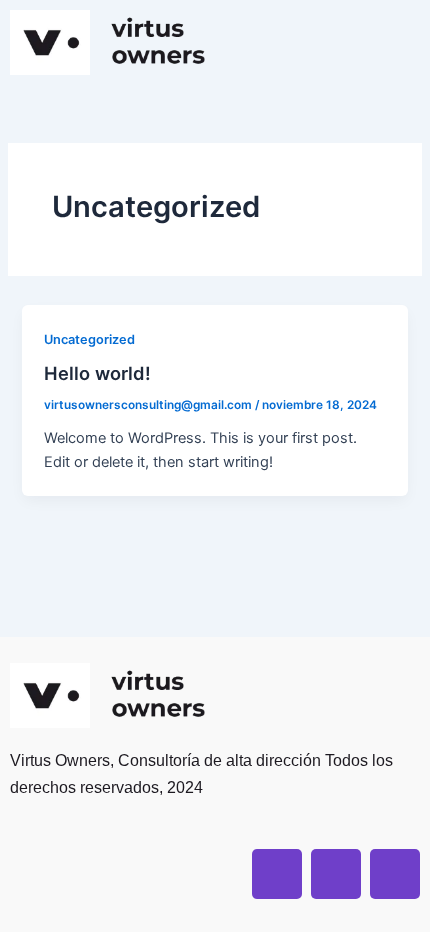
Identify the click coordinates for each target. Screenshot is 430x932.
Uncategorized (89, 339)
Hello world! (97, 373)
